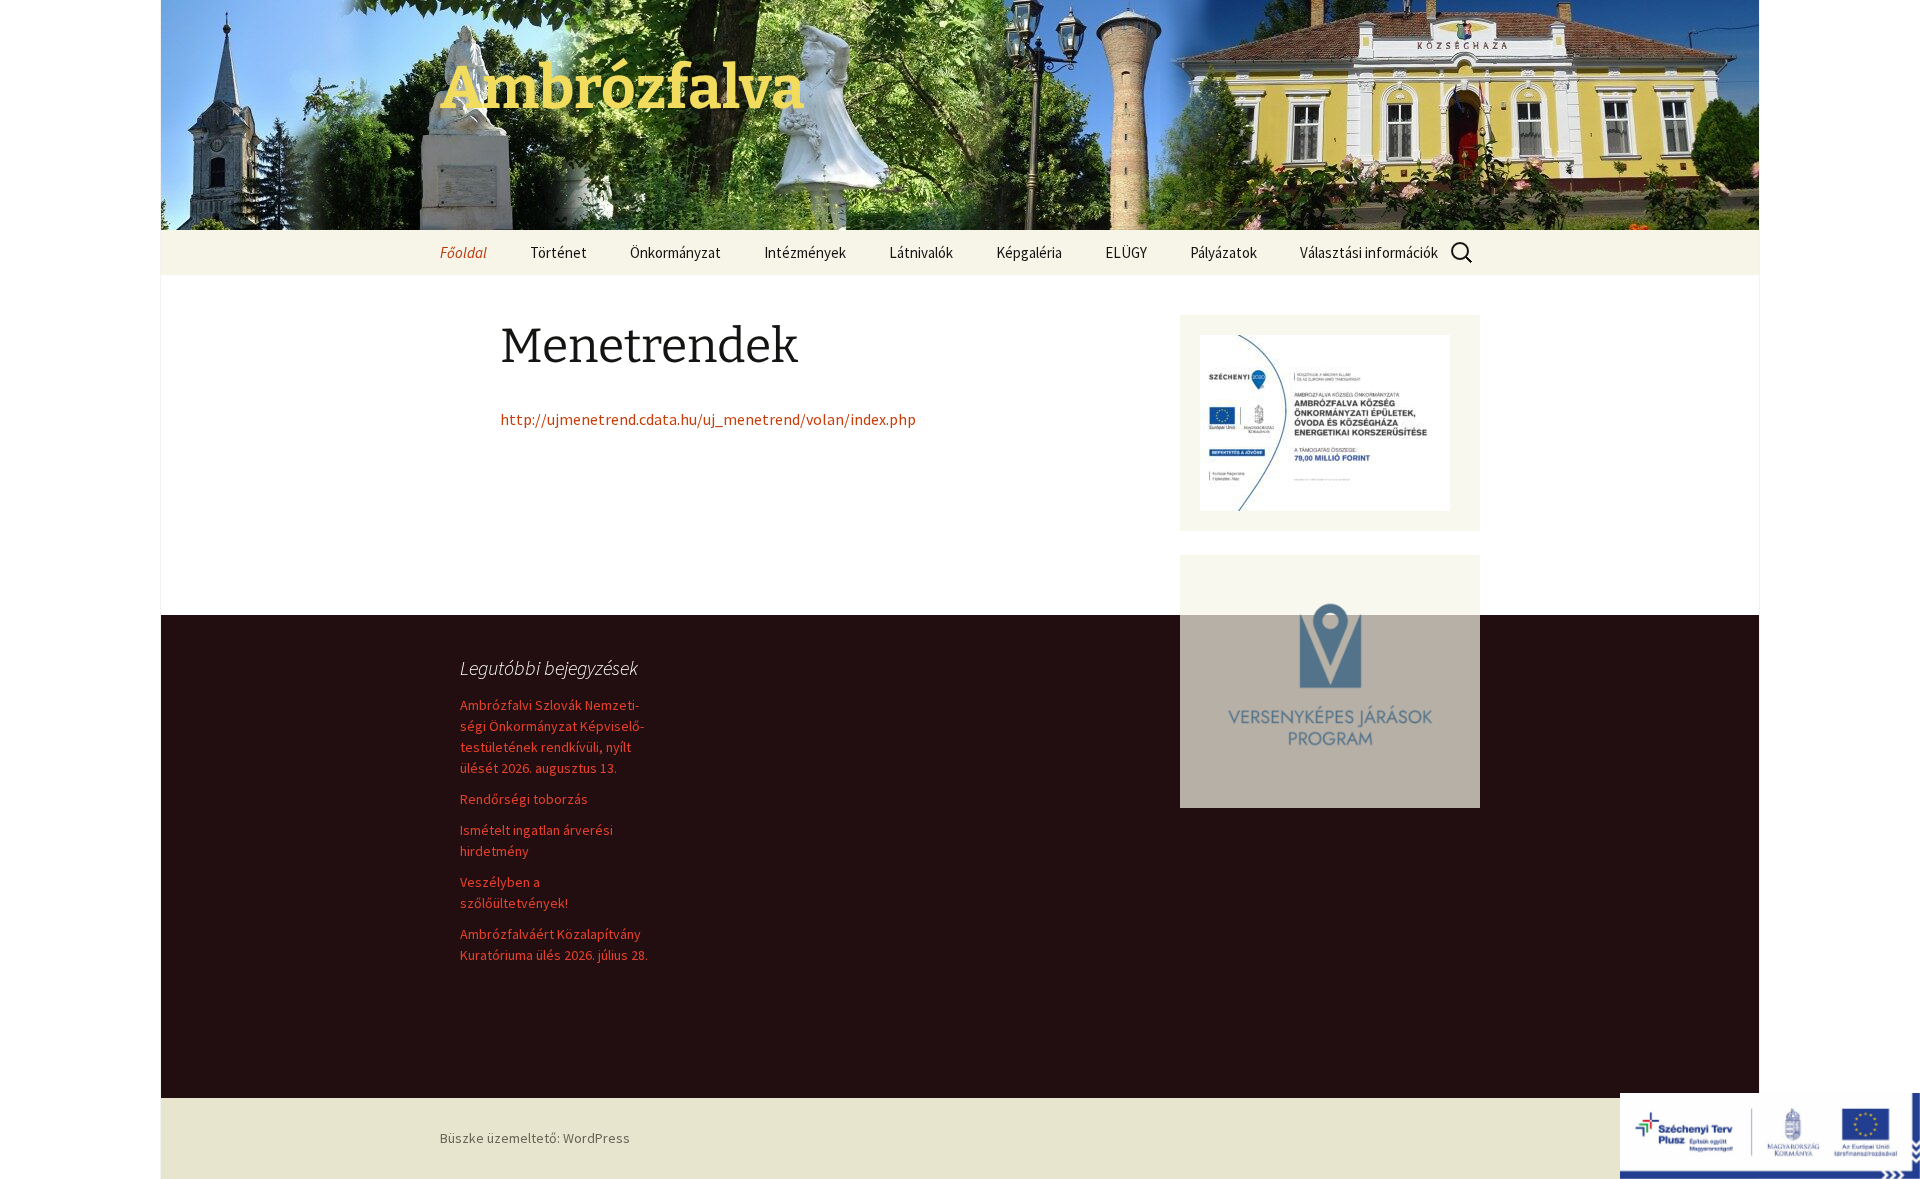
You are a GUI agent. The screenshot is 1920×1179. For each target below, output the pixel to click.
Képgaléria (1029, 252)
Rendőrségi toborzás (524, 799)
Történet (558, 252)
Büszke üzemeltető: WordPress (535, 1138)
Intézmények (805, 252)
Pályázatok (1223, 252)
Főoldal (463, 252)
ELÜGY (1126, 252)
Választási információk (1369, 252)
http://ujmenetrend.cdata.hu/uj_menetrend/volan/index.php (708, 419)
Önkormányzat (675, 252)
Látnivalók (921, 252)
